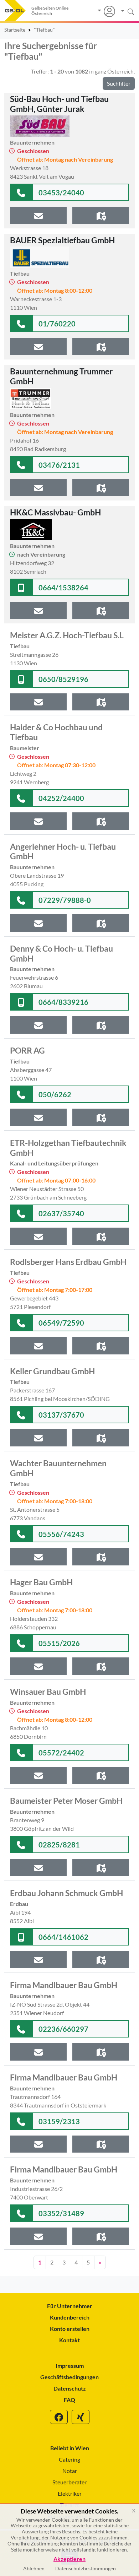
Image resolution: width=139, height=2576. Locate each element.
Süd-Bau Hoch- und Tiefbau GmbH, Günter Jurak (59, 104)
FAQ (69, 2400)
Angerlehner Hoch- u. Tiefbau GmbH (63, 851)
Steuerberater (69, 2482)
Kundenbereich (70, 2317)
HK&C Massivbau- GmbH (55, 512)
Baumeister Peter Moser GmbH (66, 1801)
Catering (69, 2459)
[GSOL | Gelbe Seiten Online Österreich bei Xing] (81, 2417)
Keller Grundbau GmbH (52, 1371)
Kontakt (69, 2340)
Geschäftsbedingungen (69, 2377)
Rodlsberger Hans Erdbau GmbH (68, 1262)
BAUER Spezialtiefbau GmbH (62, 240)
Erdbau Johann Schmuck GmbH (66, 1893)
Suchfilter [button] (119, 83)
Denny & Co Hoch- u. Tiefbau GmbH (61, 953)
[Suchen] (125, 11)
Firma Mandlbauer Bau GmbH (64, 1985)
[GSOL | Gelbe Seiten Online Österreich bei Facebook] (59, 2417)
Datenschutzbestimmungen (86, 2568)
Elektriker (70, 2493)
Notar (70, 2471)
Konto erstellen (70, 2329)
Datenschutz (70, 2388)
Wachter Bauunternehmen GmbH (58, 1468)
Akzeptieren (69, 2559)
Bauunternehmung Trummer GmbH (61, 376)
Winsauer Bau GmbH (48, 1692)
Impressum (70, 2366)
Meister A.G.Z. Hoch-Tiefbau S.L (67, 635)
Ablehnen (34, 2568)
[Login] (106, 11)
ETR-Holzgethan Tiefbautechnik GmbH (68, 1148)
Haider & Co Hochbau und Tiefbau (56, 732)
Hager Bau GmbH (41, 1582)
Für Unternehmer (70, 2306)
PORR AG (27, 1050)
